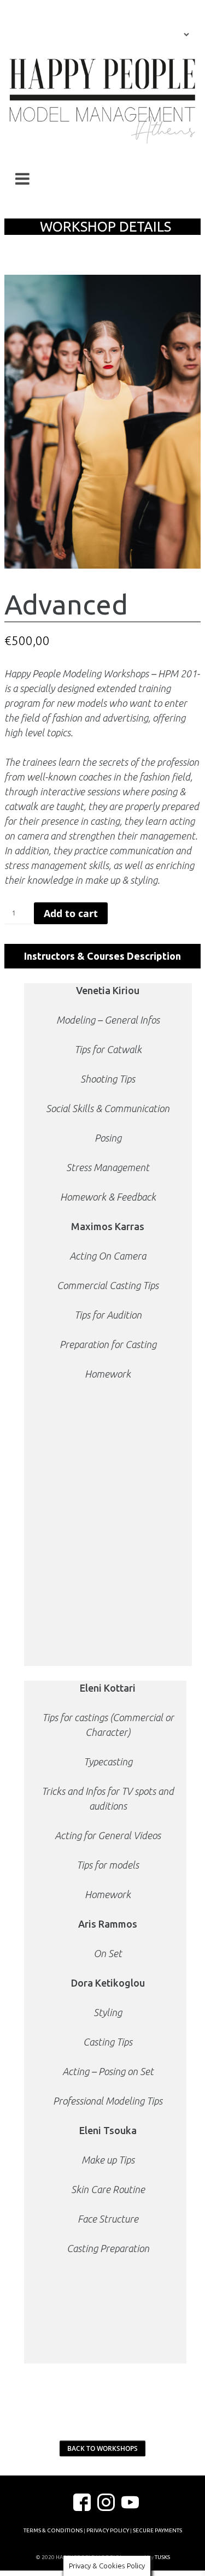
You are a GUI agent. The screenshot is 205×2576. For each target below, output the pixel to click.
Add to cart (71, 913)
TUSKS (162, 2557)
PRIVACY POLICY (108, 2530)
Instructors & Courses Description (102, 956)
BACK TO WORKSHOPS (102, 2448)
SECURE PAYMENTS (157, 2530)
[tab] (102, 956)
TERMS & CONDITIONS (53, 2530)
